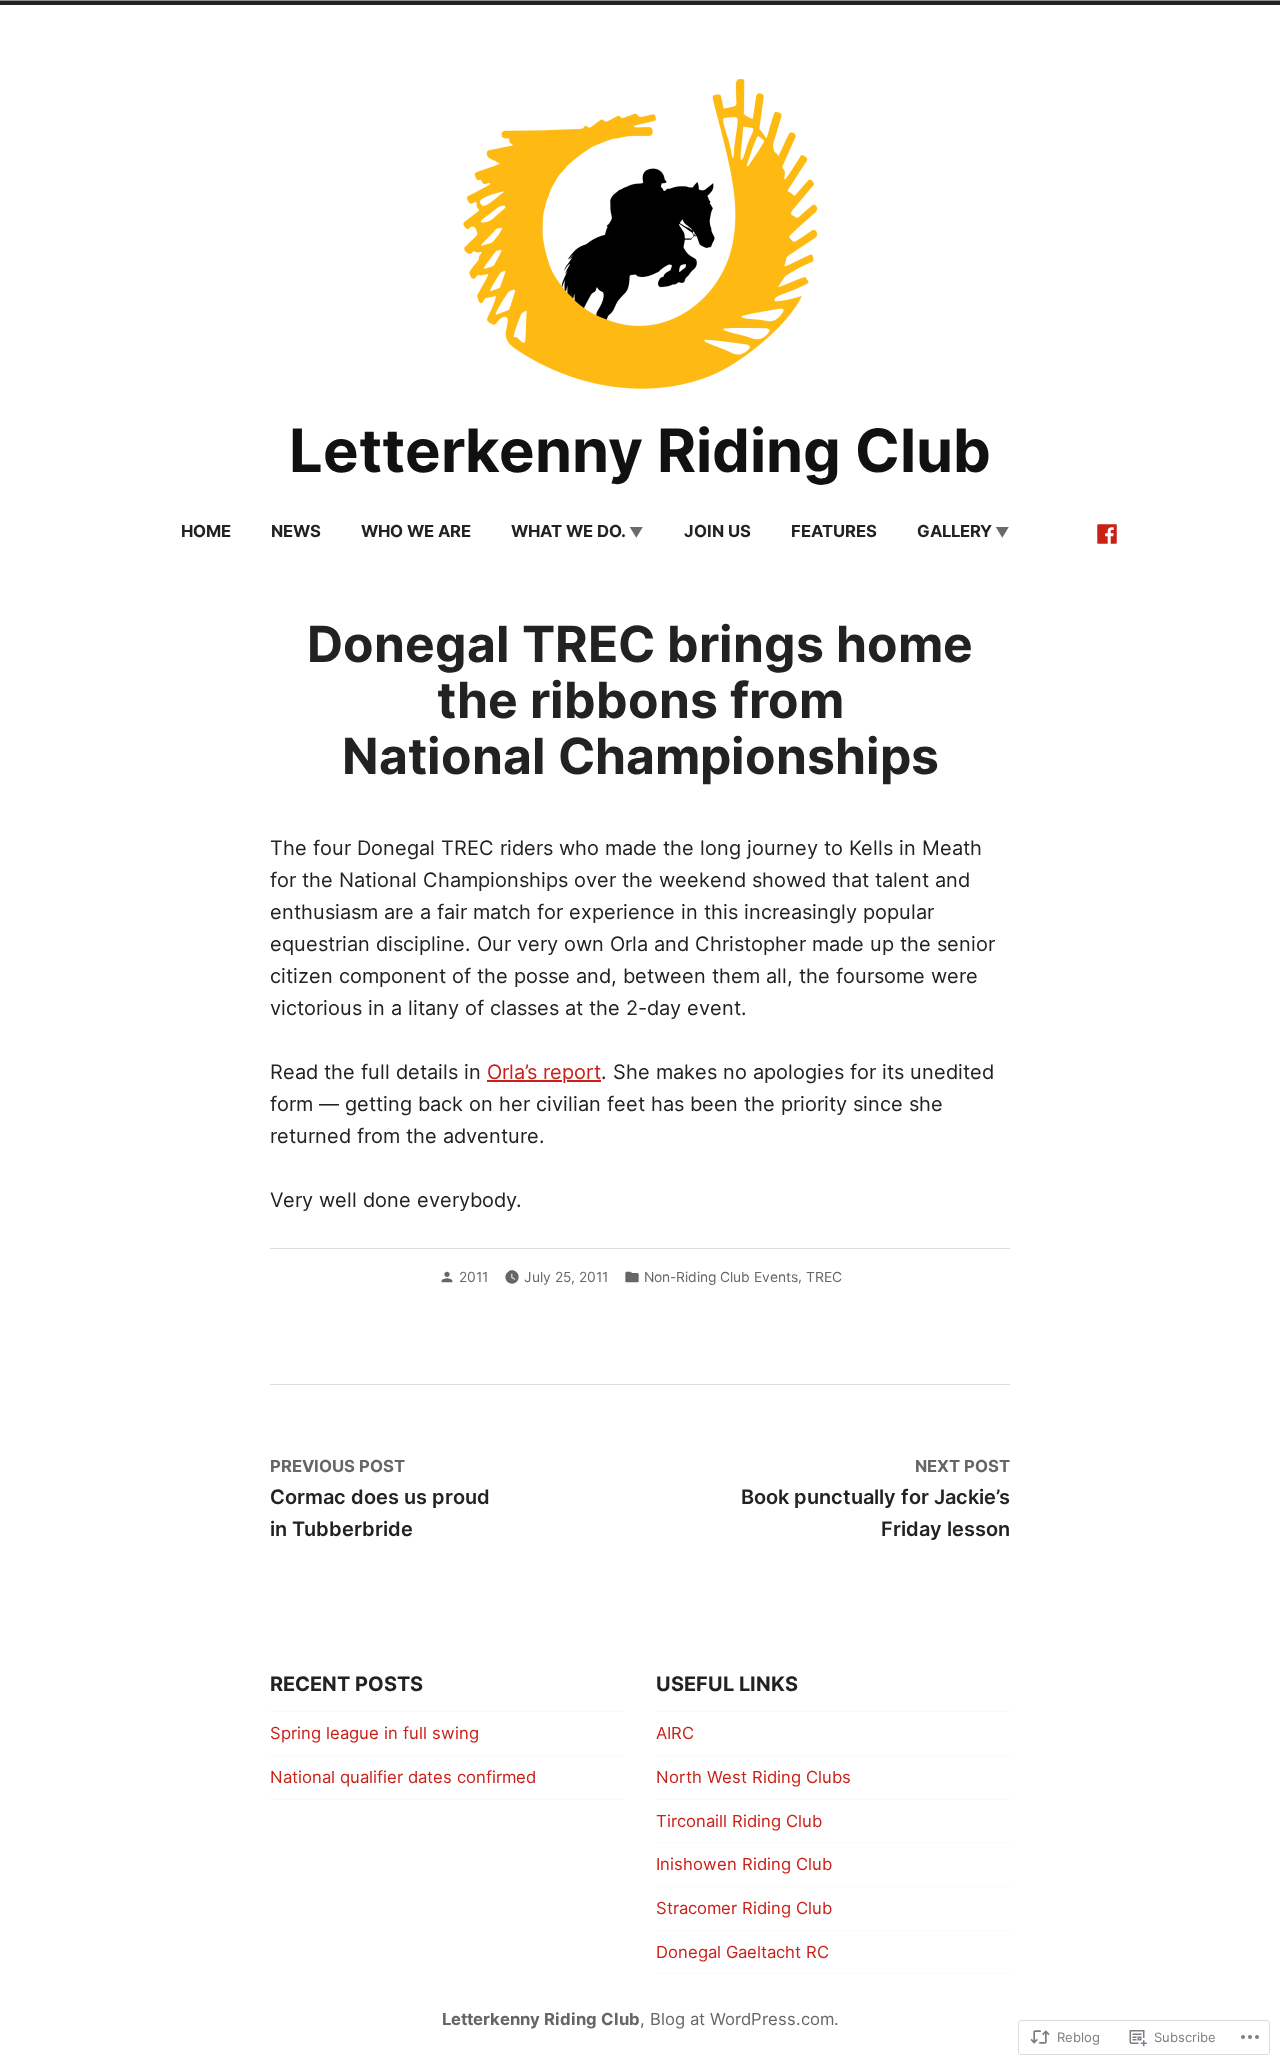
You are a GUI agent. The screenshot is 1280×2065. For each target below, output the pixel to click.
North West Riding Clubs (753, 1777)
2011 (473, 1277)
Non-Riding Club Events (721, 1277)
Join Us (717, 531)
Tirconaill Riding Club (739, 1821)
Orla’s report (544, 1072)
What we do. (568, 531)
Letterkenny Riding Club (640, 450)
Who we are (416, 531)
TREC (824, 1277)
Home (206, 531)
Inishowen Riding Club (744, 1864)
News (296, 531)
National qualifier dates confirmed (403, 1777)
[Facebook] (1107, 532)
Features (834, 531)
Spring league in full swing (374, 1733)
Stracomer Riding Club (744, 1908)
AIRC (675, 1733)
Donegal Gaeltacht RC (742, 1952)
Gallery (954, 531)
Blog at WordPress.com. (744, 2019)
